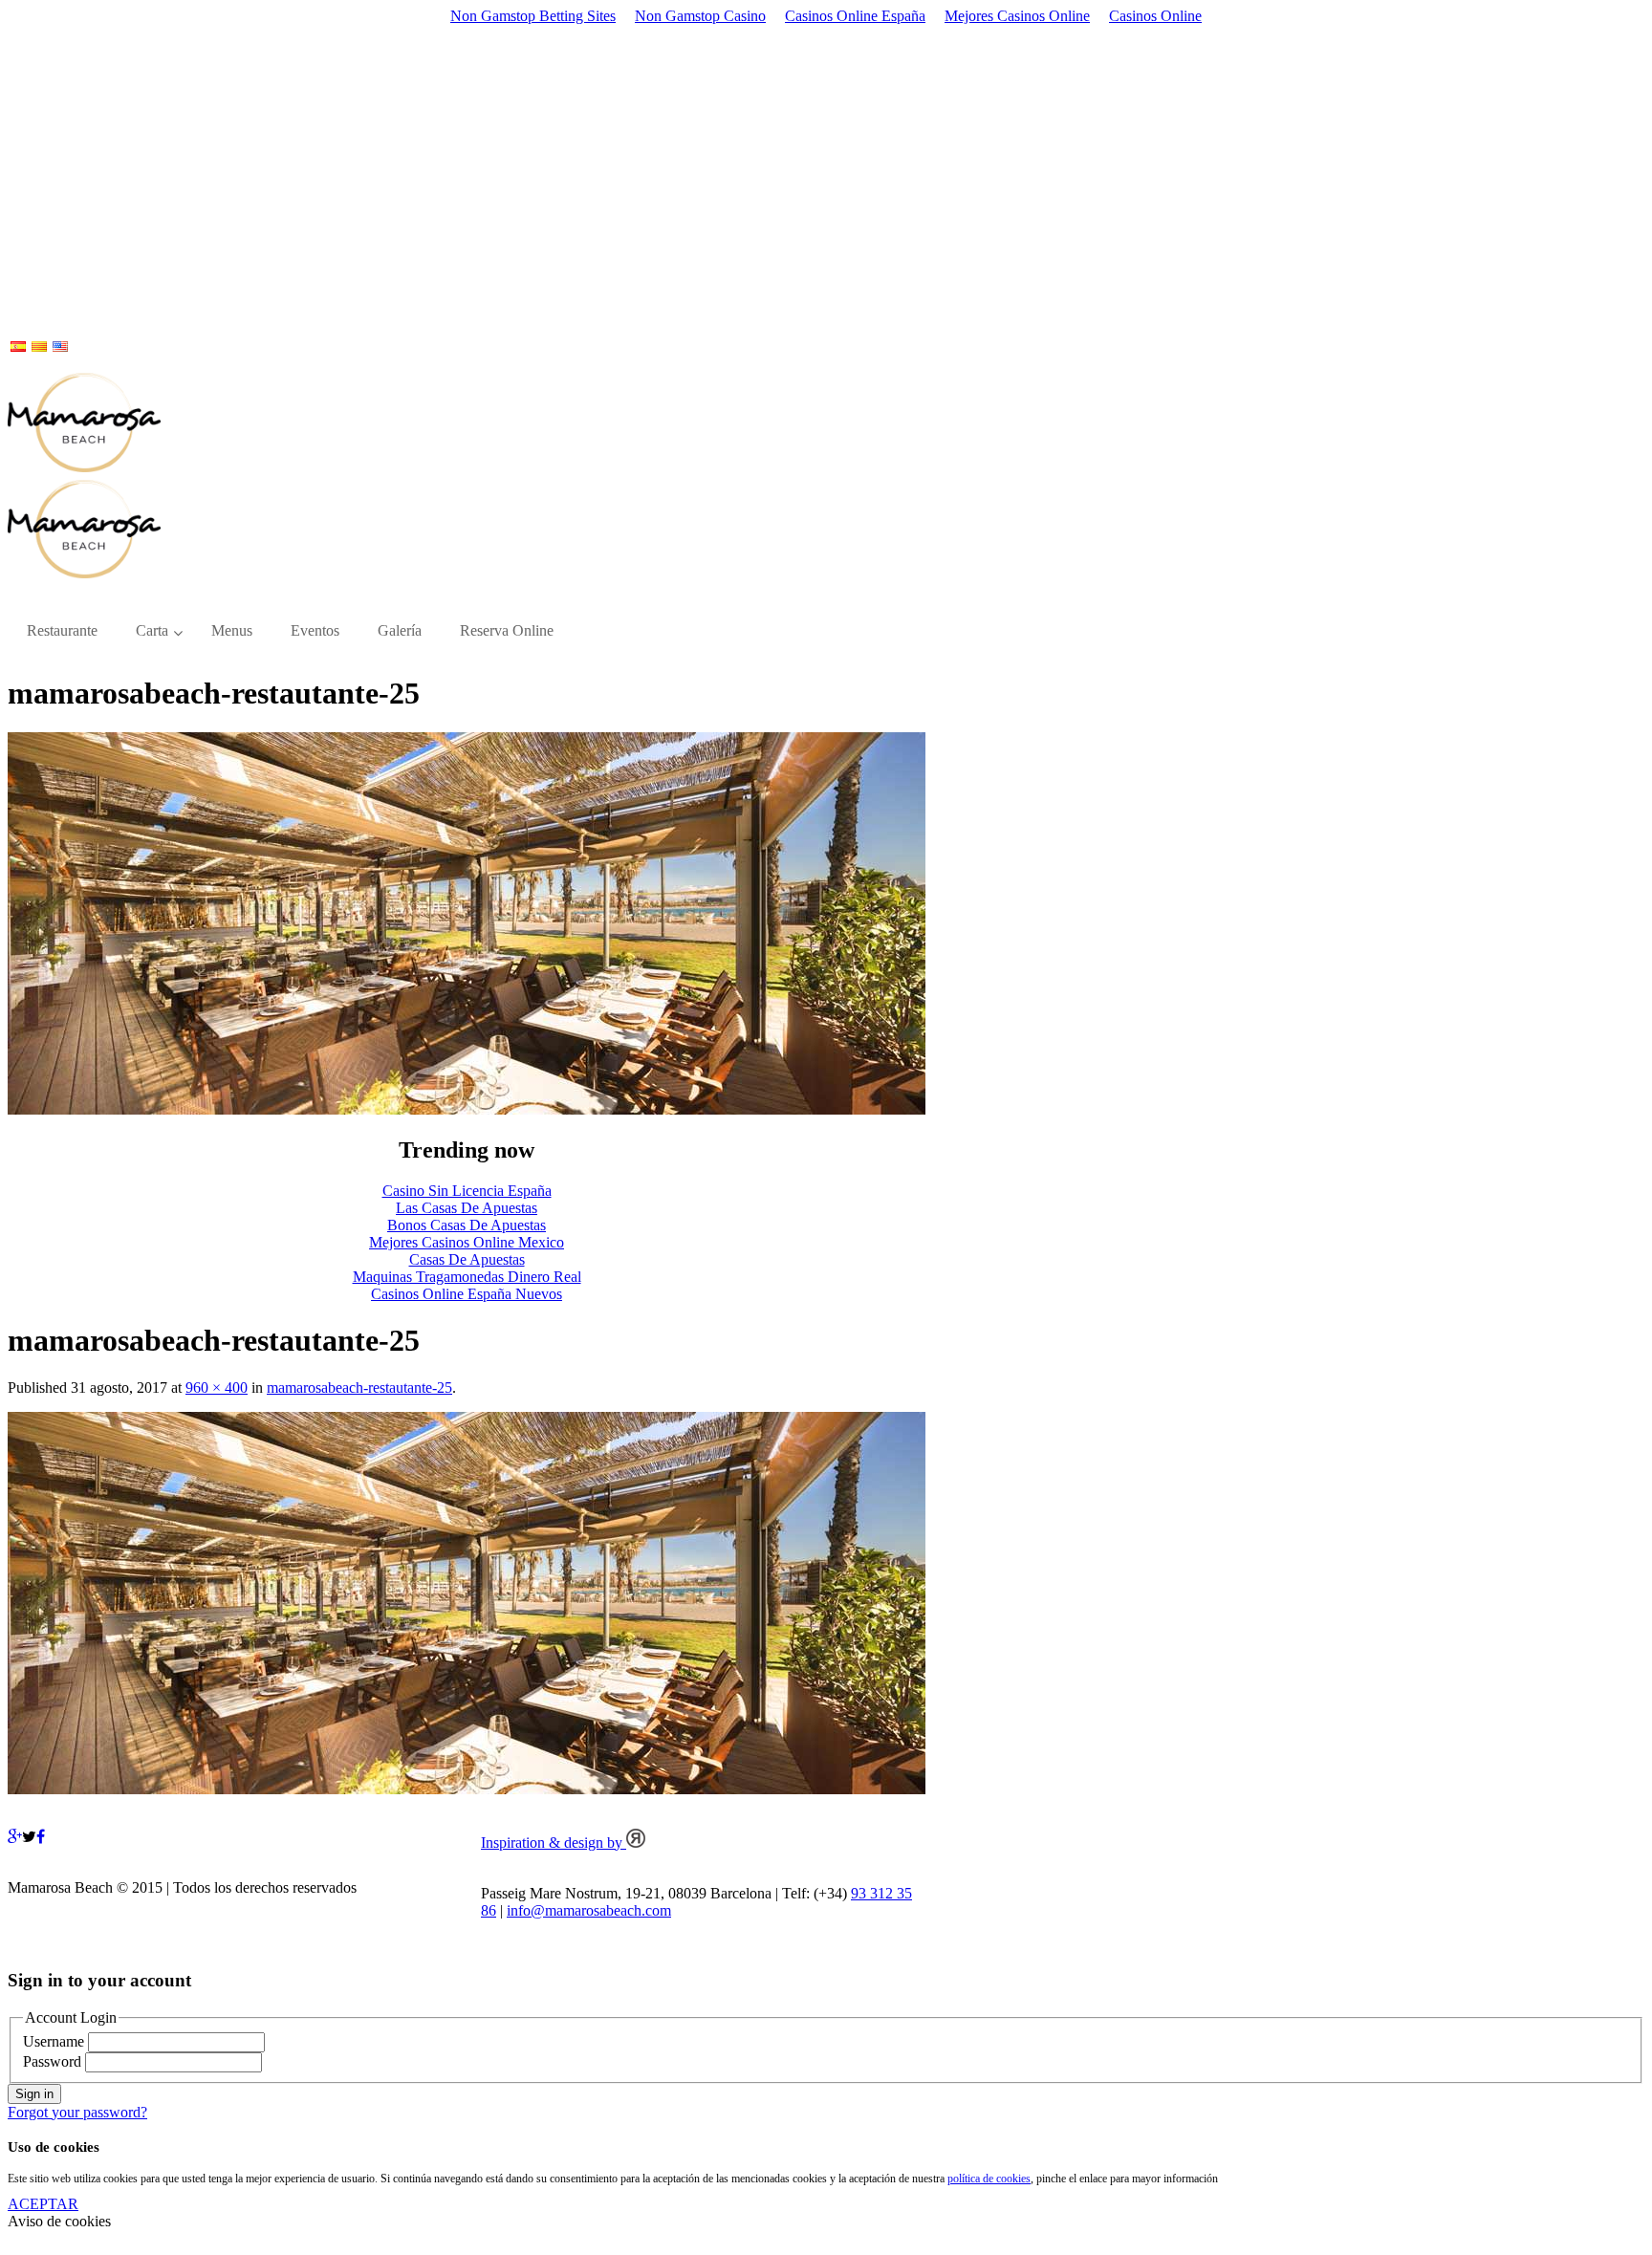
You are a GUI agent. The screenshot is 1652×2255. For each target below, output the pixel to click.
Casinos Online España (855, 16)
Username (54, 2041)
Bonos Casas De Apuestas (467, 1225)
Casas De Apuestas (467, 1259)
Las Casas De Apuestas (467, 1208)
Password (52, 2061)
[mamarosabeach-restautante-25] (467, 1109)
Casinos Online (1155, 16)
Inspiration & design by (554, 1843)
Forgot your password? (77, 2112)
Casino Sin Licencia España (467, 1191)
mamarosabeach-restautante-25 (359, 1388)
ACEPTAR (43, 2204)
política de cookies (989, 2179)
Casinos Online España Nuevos (467, 1294)
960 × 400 (217, 1388)
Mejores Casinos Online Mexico (467, 1242)
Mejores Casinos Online (1017, 16)
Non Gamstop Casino (700, 16)
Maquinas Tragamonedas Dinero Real (467, 1277)
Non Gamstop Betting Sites (533, 16)
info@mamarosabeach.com (589, 1910)
